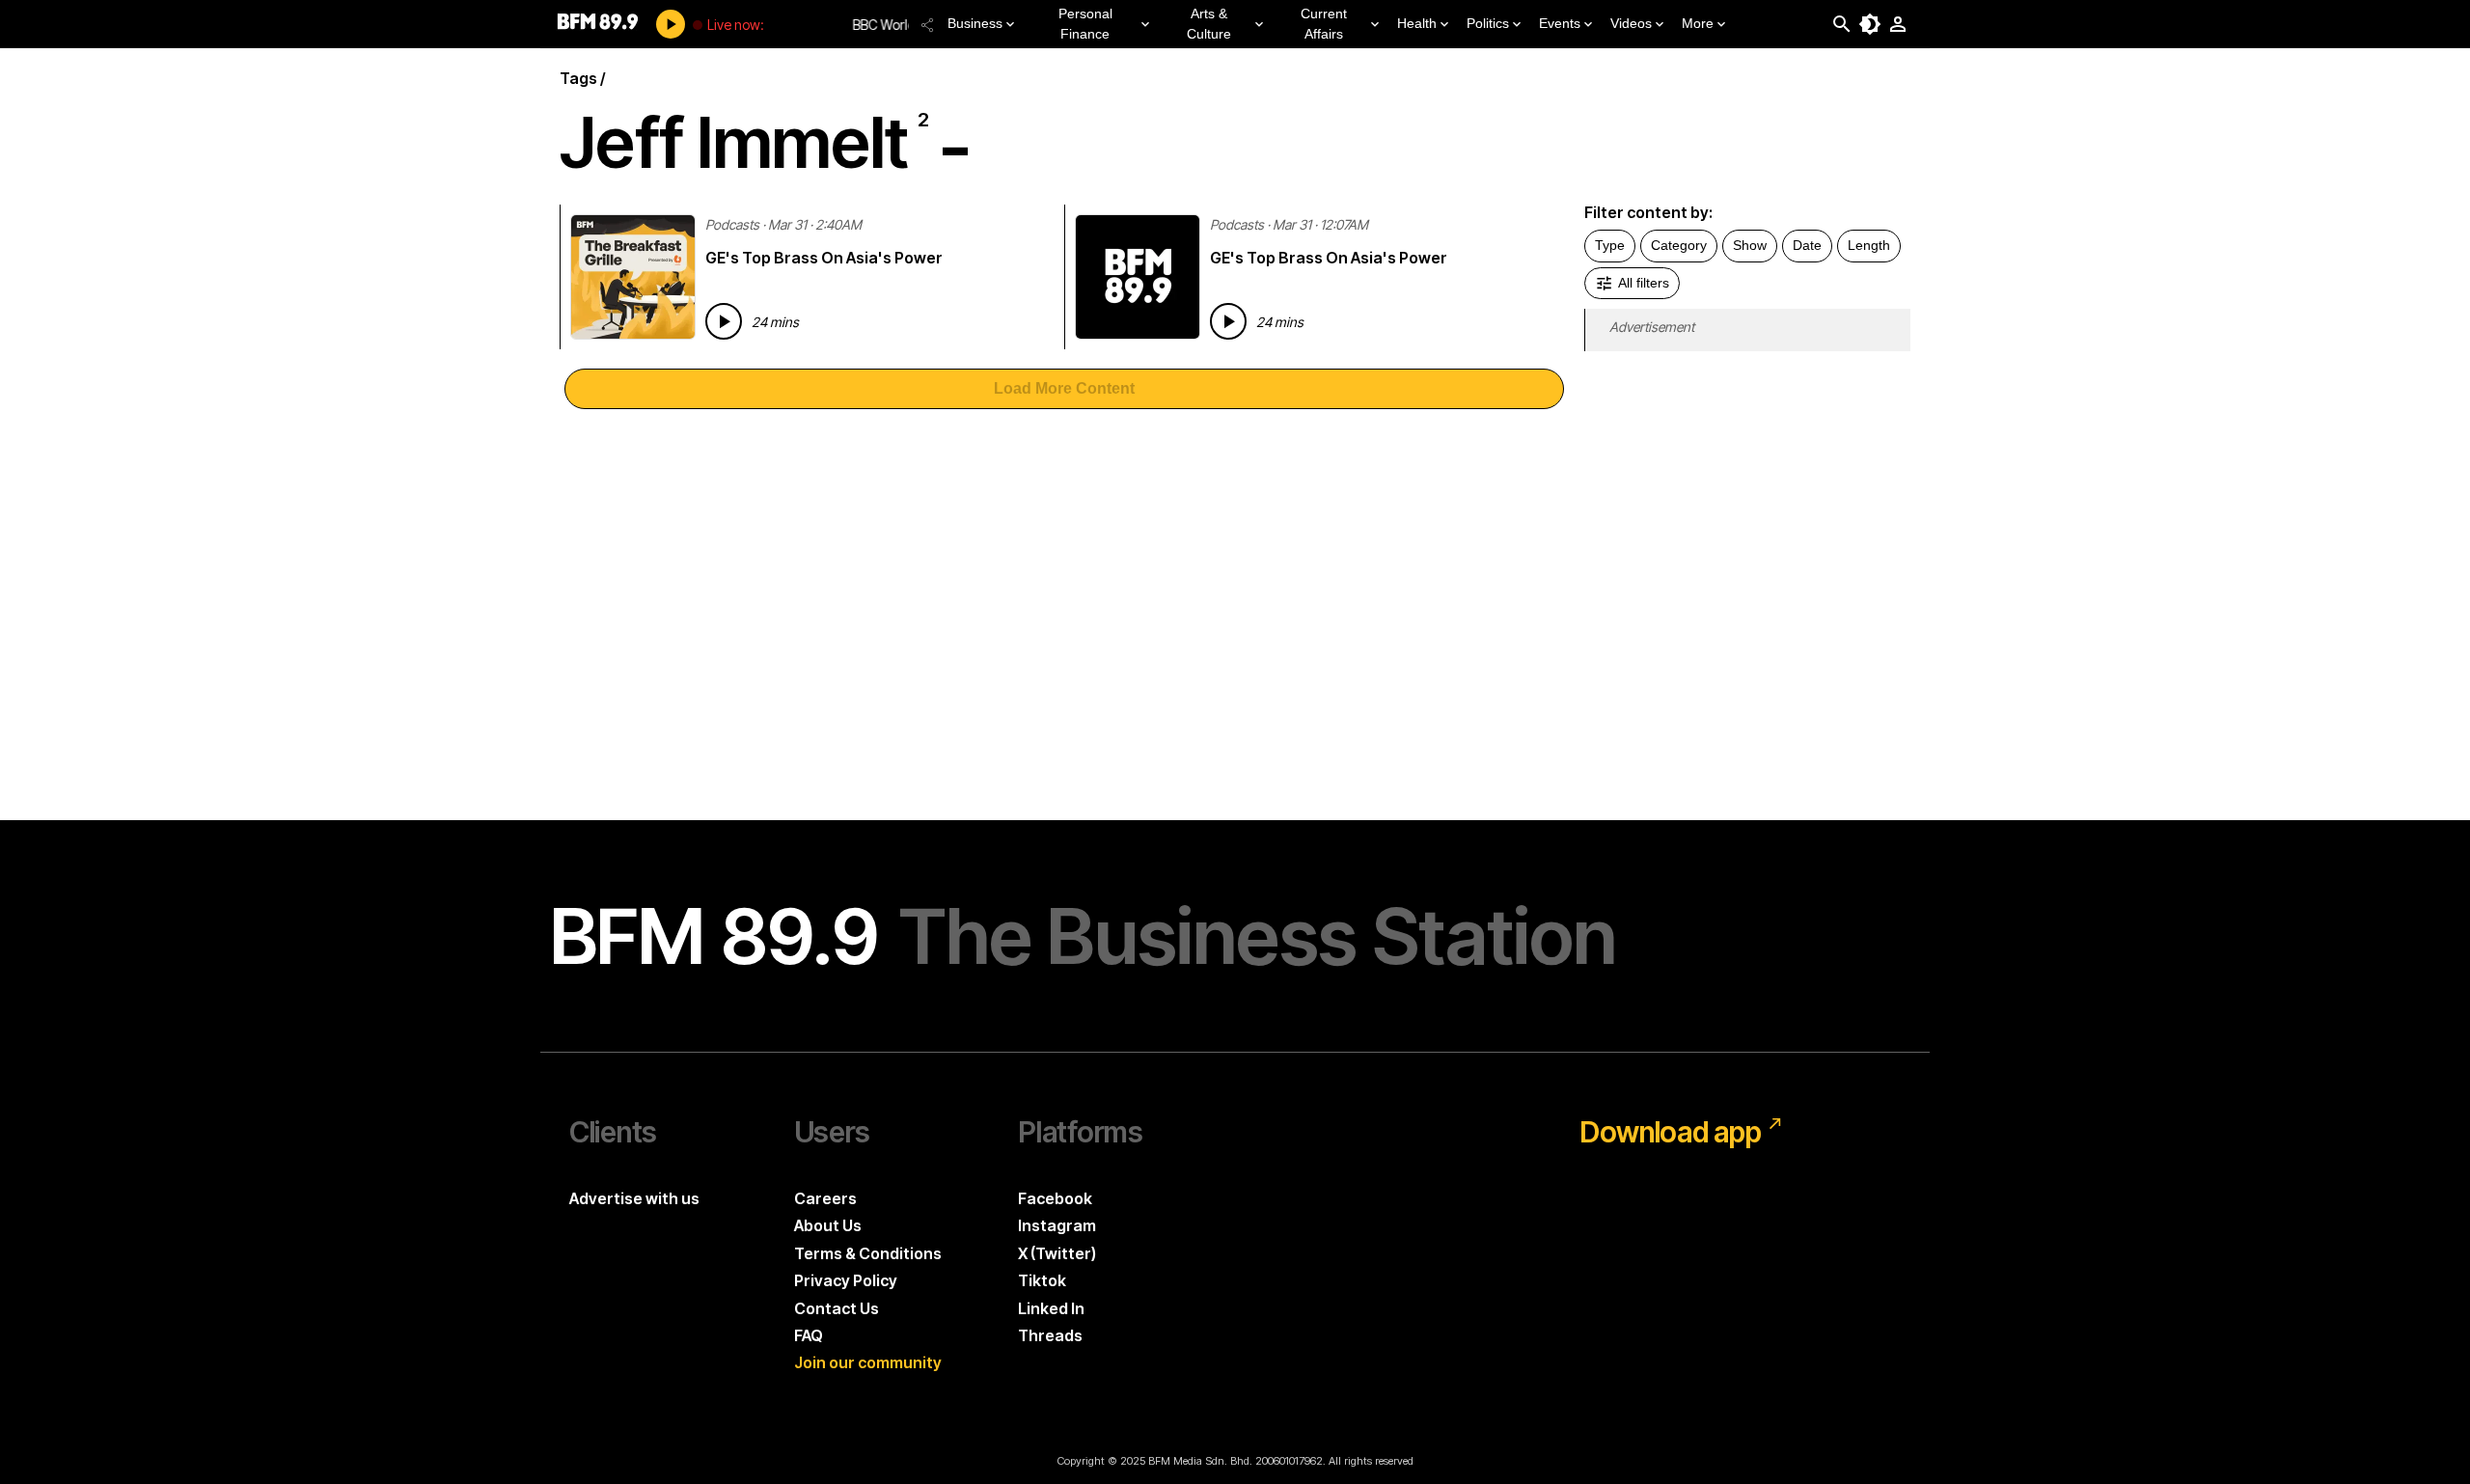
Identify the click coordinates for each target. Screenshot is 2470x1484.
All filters (1644, 283)
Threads (1050, 1335)
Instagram (1057, 1225)
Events (1560, 23)
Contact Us (837, 1308)
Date (1807, 245)
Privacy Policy (846, 1280)
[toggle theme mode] (1870, 24)
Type (1610, 245)
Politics (1488, 23)
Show (1750, 245)
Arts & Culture (1209, 24)
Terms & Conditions (868, 1253)
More (1698, 23)
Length (1869, 245)
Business (975, 23)
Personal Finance (1085, 24)
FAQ (809, 1335)
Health (1417, 23)
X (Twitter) (1057, 1253)
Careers (825, 1198)
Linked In (1051, 1308)
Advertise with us (634, 1198)
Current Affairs (1324, 24)
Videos (1631, 23)
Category (1679, 245)
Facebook (1055, 1198)
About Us (828, 1225)
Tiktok (1042, 1280)
